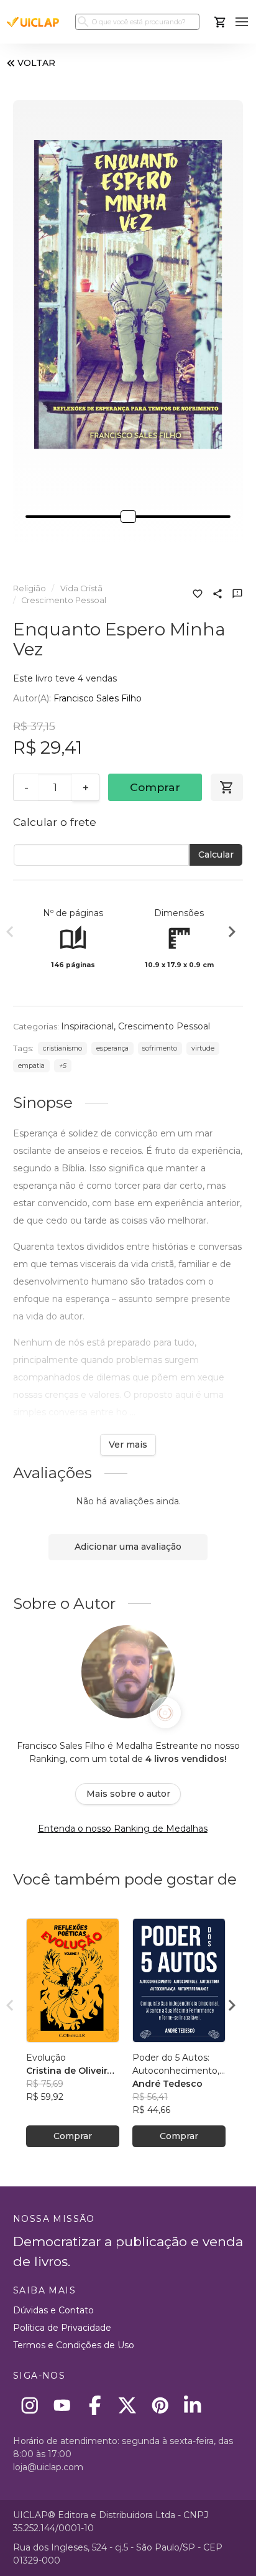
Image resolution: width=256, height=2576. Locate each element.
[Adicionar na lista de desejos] (198, 595)
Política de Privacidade (62, 2328)
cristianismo (62, 1048)
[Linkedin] (193, 2405)
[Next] (232, 934)
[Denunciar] (237, 595)
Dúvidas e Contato (53, 2310)
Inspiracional (87, 1026)
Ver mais (128, 1445)
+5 (63, 1066)
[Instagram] (30, 2405)
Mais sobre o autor (128, 1794)
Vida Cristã (81, 588)
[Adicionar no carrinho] (227, 787)
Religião (30, 588)
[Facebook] (95, 2405)
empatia (31, 1066)
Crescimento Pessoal (64, 600)
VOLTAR (36, 63)
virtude (203, 1048)
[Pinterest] (160, 2405)
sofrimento (160, 1048)
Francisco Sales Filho (98, 698)
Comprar (155, 787)
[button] (242, 22)
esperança (112, 1048)
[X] (128, 2405)
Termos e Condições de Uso (74, 2345)
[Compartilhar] (217, 595)
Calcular (216, 855)
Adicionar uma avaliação (128, 1547)
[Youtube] (62, 2405)
